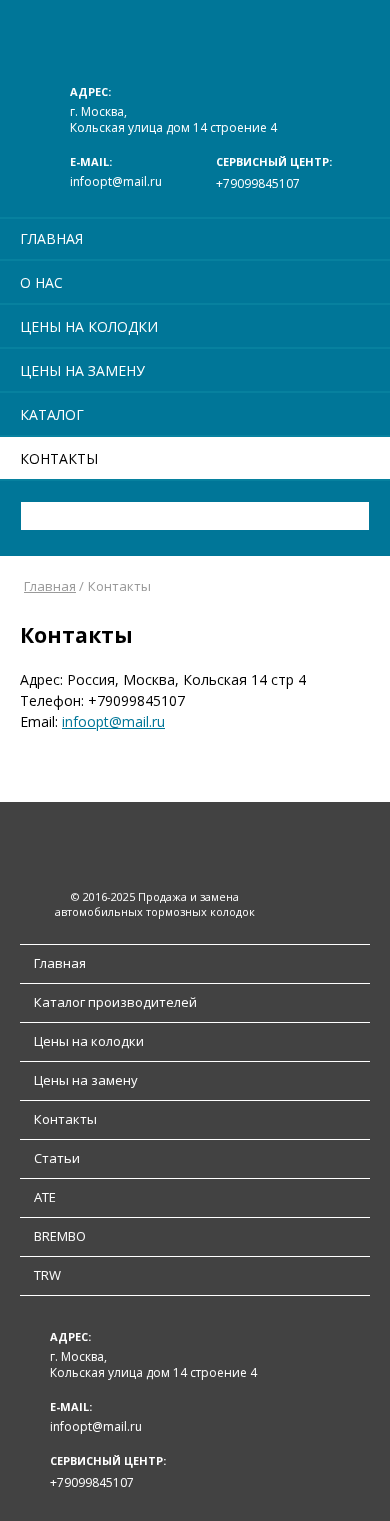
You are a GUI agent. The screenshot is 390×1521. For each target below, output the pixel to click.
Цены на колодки (89, 326)
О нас (41, 282)
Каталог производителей (115, 1002)
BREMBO (60, 1236)
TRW (47, 1275)
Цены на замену (82, 370)
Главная (51, 238)
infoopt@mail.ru (116, 181)
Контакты (59, 458)
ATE (45, 1197)
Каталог (52, 414)
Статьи (57, 1158)
